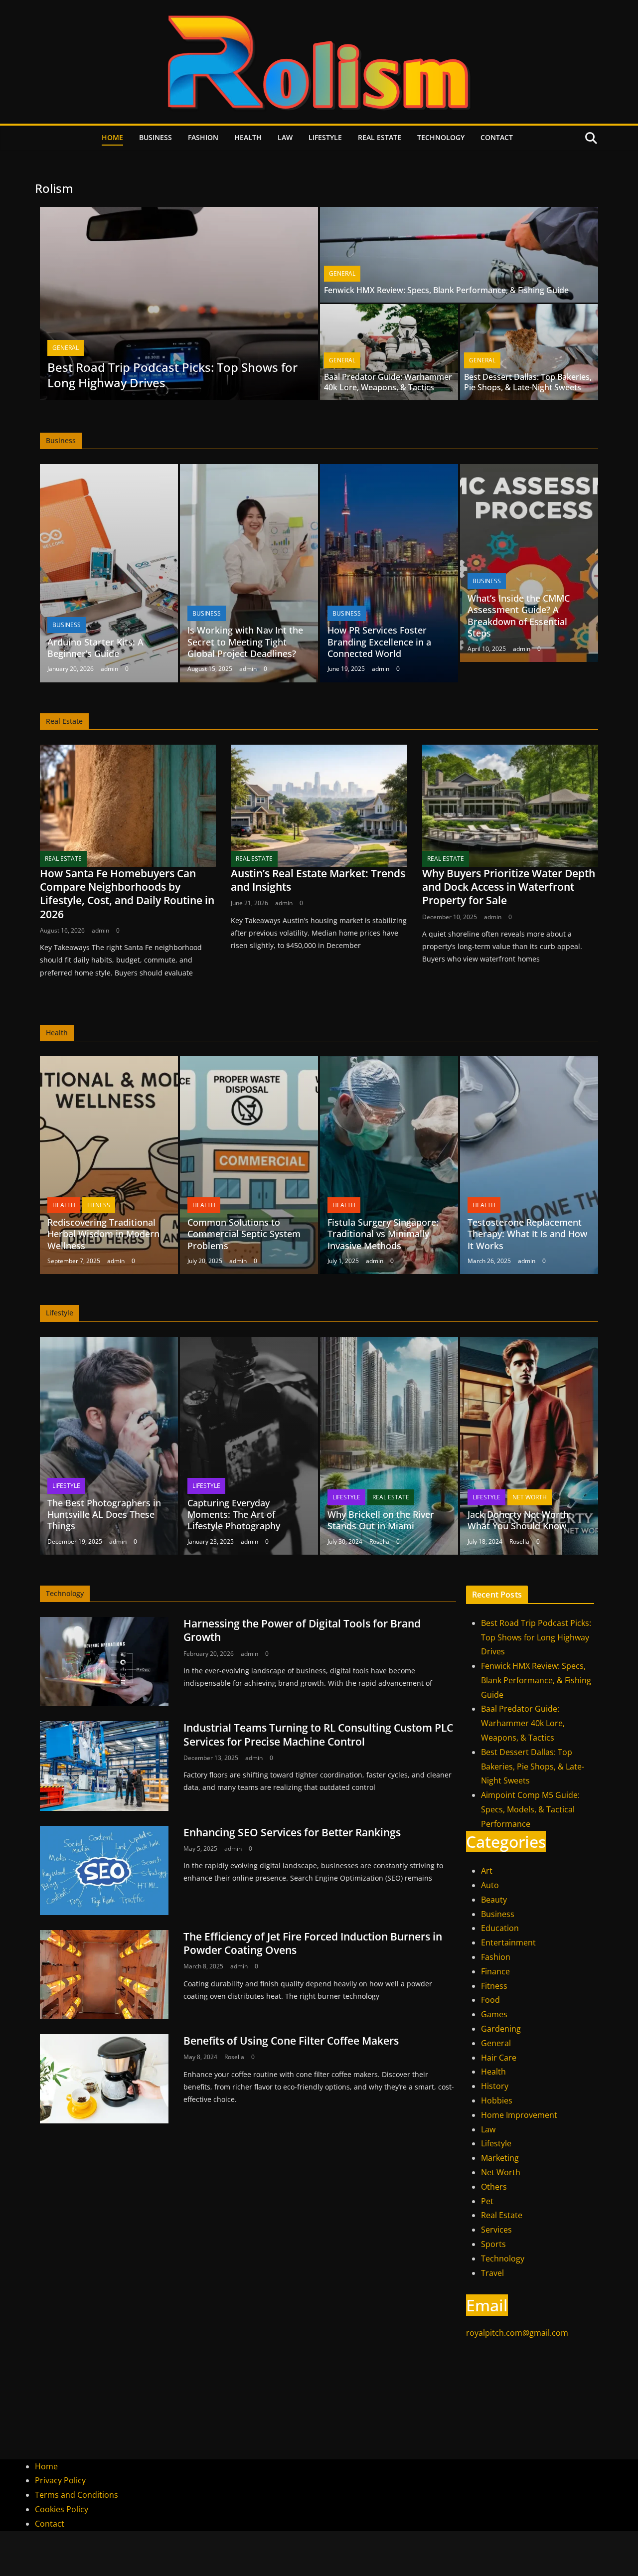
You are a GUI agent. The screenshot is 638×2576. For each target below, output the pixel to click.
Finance (495, 1971)
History (495, 2086)
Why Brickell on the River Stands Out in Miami (381, 1520)
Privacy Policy (60, 2480)
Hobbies (497, 2100)
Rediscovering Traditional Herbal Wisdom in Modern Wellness (103, 1234)
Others (494, 2187)
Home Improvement (519, 2115)
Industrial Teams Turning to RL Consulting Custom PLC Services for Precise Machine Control (318, 1734)
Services (496, 2230)
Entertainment (508, 1942)
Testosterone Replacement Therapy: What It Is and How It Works (527, 1234)
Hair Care (499, 2058)
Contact (497, 137)
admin (109, 669)
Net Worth (530, 1497)
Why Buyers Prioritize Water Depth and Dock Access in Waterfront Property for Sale (509, 887)
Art (487, 1871)
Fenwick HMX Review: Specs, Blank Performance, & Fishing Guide (446, 290)
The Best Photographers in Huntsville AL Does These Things (104, 1515)
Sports (493, 2244)
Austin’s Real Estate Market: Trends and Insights (318, 880)
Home (112, 137)
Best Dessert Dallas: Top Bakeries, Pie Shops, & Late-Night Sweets (528, 382)
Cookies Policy (62, 2509)
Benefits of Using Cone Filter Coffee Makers (291, 2041)
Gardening (501, 2029)
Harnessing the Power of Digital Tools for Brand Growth (302, 1630)
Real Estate (380, 137)
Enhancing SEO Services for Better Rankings (292, 1832)
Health (248, 137)
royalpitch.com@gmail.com (517, 2333)
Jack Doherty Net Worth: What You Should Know (519, 1520)
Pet (487, 2201)
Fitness (99, 1205)
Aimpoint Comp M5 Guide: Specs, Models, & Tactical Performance (530, 1809)
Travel (492, 2273)
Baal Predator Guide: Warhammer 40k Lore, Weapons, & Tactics (388, 382)
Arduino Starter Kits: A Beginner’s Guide (95, 648)
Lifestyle (325, 137)
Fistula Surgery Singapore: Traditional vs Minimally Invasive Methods (383, 1234)
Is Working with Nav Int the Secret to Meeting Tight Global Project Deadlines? (245, 642)
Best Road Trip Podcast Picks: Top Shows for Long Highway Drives (172, 375)
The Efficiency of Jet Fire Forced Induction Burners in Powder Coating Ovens (313, 1943)
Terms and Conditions (77, 2495)
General (66, 348)
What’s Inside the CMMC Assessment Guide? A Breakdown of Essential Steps (519, 616)
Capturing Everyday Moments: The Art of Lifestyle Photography (234, 1515)
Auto (490, 1885)
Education (500, 1928)
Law (285, 137)
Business (156, 137)
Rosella (379, 1541)
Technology (441, 137)
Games (494, 2014)
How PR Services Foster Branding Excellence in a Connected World (379, 642)
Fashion (203, 137)
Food (490, 2000)
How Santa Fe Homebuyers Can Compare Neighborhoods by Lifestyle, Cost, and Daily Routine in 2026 (127, 894)
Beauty (494, 1900)
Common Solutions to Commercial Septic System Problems (244, 1234)
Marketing (500, 2158)
